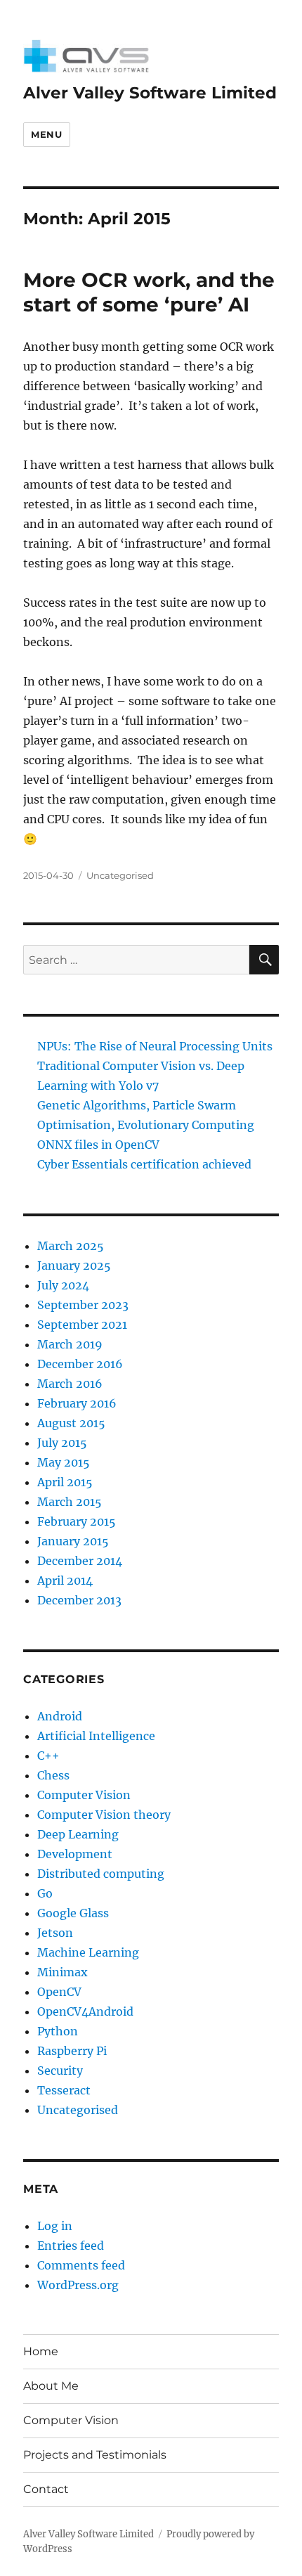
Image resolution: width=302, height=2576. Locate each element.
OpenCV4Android (85, 2011)
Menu (46, 134)
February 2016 (77, 1403)
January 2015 (73, 1541)
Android (60, 1716)
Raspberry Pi (72, 2051)
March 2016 (70, 1384)
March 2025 (71, 1246)
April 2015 (65, 1482)
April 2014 (65, 1580)
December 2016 (80, 1364)
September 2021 (82, 1325)
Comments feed (81, 2265)
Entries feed (71, 2246)
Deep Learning (78, 1834)
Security (60, 2071)
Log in (55, 2226)
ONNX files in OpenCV (98, 1145)
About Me (51, 2386)
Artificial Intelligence (96, 1736)
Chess (53, 1775)
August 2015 (71, 1423)
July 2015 (62, 1443)
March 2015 (70, 1502)
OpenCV (59, 1992)
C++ (48, 1756)
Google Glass (73, 1913)
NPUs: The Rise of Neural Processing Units (155, 1046)
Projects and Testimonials (95, 2455)
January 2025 (74, 1266)
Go (45, 1893)
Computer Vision (84, 1795)
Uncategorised (120, 875)
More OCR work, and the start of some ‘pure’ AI (149, 292)
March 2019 (70, 1344)
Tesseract (64, 2090)
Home (41, 2351)
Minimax (63, 1972)
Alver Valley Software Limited (150, 93)
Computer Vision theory (104, 1815)
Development (75, 1854)
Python (58, 2031)
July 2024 (63, 1285)
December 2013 (79, 1600)
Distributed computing (101, 1874)
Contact (46, 2489)
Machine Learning (88, 1952)
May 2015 (64, 1462)
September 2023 (83, 1305)
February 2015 (77, 1521)
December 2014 (80, 1561)
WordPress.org (78, 2285)
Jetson (55, 1933)
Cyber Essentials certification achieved (144, 1164)
